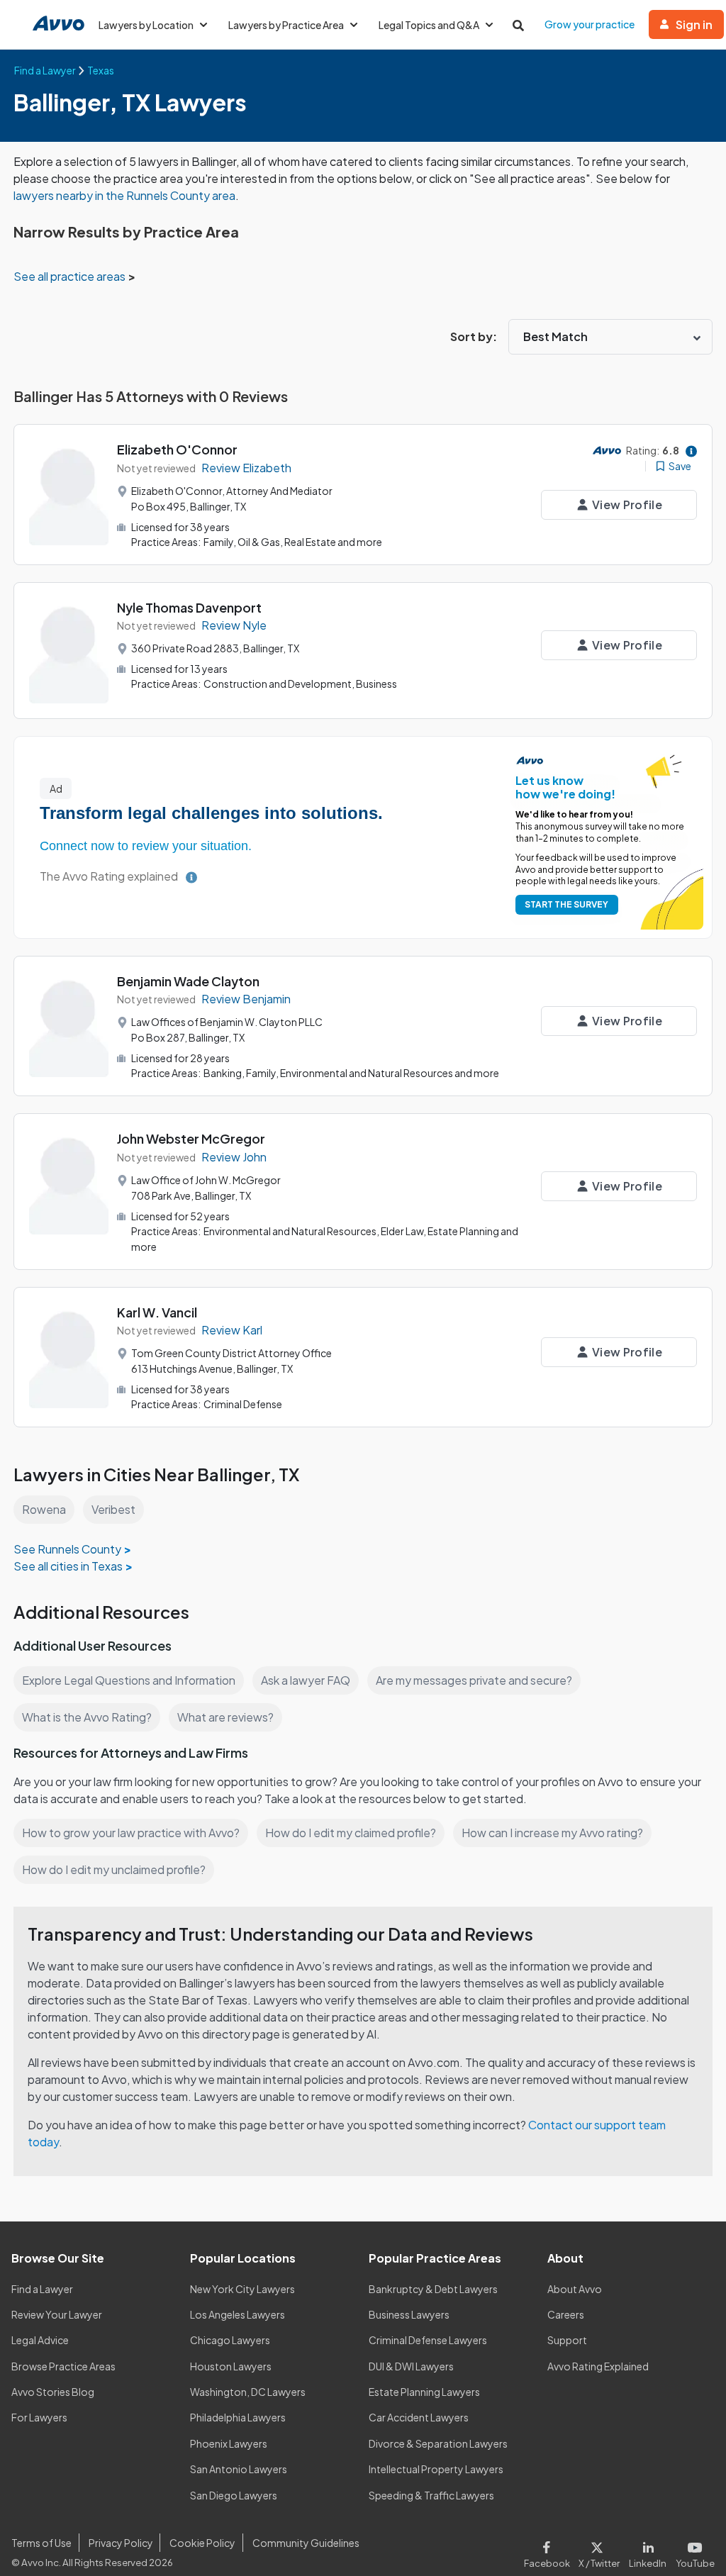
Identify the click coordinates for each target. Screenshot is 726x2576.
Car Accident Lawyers (419, 2417)
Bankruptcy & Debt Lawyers (433, 2289)
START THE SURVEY (566, 904)
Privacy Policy (121, 2543)
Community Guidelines (306, 2543)
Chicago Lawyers (230, 2340)
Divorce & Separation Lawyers (438, 2443)
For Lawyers (39, 2417)
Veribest (113, 1509)
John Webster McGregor (191, 1138)
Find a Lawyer (42, 2289)
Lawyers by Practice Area (286, 25)
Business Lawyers (409, 2314)
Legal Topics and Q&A (429, 25)
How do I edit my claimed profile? (351, 1833)
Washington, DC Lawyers (248, 2392)
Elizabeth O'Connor (177, 449)
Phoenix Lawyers (229, 2443)
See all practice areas (71, 276)
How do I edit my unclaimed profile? (114, 1869)
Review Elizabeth (246, 468)
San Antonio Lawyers (239, 2469)
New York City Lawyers (242, 2289)
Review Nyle (234, 625)
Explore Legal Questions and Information (129, 1680)
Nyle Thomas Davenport (189, 607)
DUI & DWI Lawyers (411, 2366)
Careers (566, 2314)
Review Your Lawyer (57, 2314)
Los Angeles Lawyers (238, 2314)
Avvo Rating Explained (598, 2366)
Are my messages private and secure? (474, 1680)
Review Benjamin (246, 999)
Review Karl (232, 1330)
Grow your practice (590, 24)
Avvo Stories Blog (53, 2392)
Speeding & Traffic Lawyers (431, 2495)
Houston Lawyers (231, 2366)
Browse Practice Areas (63, 2366)
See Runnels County (67, 1549)
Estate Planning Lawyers (424, 2392)
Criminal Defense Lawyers (428, 2340)
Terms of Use (41, 2543)
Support (567, 2340)
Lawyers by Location (146, 25)
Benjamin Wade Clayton (188, 981)
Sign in (694, 24)
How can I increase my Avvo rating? (552, 1833)
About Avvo (575, 2289)
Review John (234, 1157)
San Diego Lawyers (234, 2495)
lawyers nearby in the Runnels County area (124, 195)
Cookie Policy (202, 2543)
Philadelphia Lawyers (238, 2417)
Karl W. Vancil (157, 1312)
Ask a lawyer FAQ (306, 1680)
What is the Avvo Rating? (87, 1717)
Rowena (44, 1509)
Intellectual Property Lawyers (436, 2469)
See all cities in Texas (68, 1566)
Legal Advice (40, 2340)
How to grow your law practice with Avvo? (131, 1833)
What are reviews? (225, 1717)
